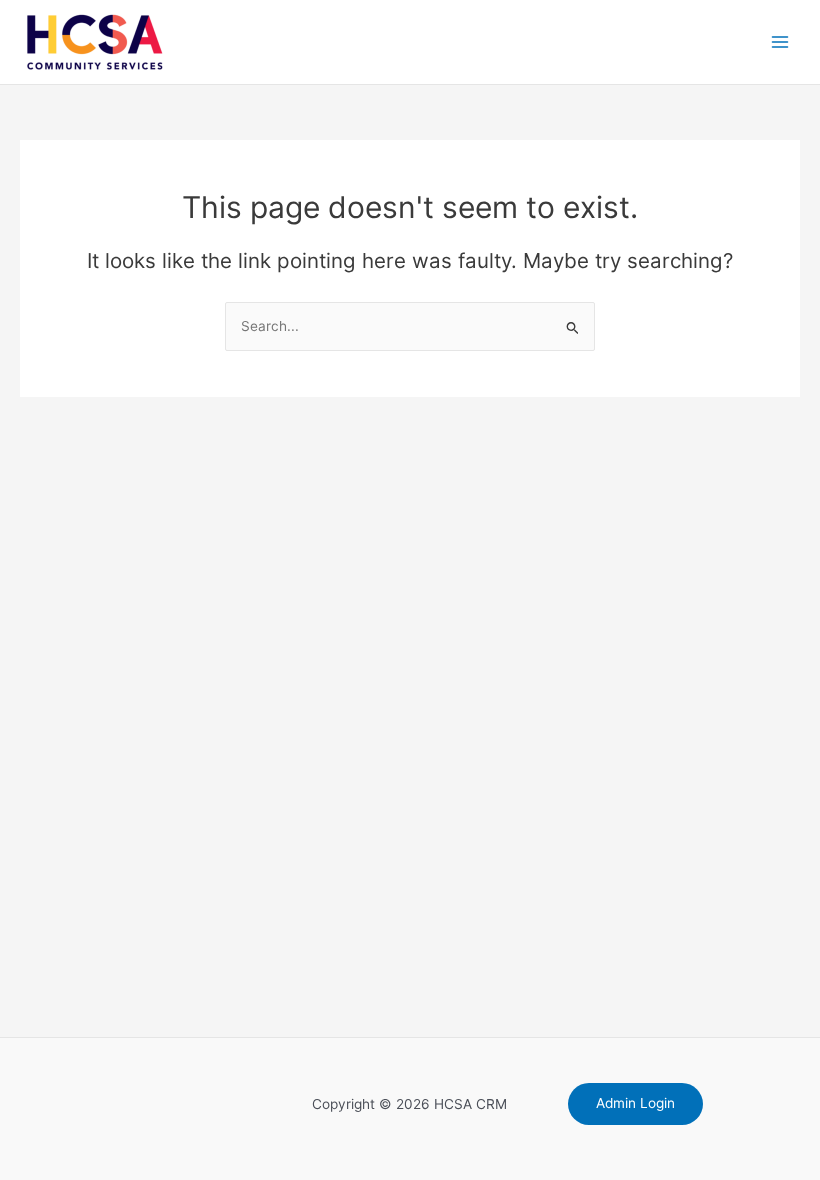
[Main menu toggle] (780, 42)
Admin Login (635, 1103)
